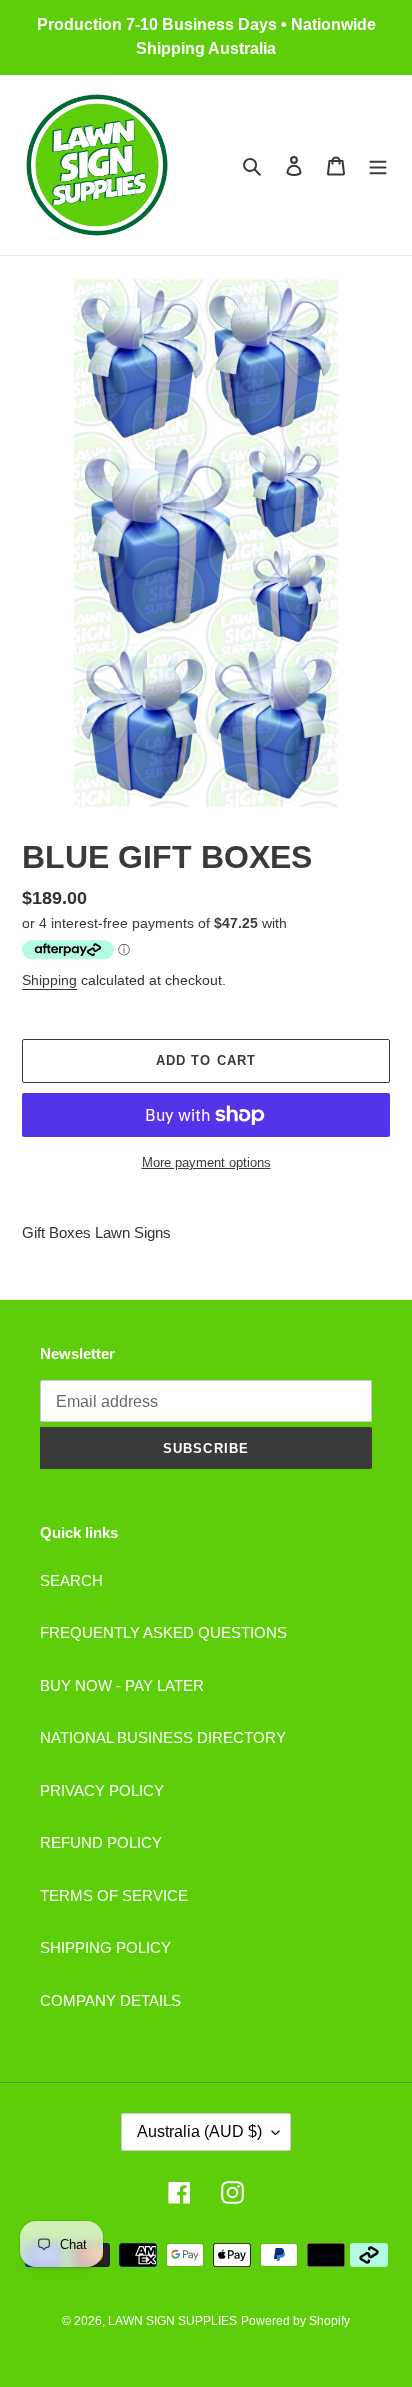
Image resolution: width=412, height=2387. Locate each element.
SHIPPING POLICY (105, 1947)
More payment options (206, 1162)
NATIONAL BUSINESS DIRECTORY (163, 1737)
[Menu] (378, 165)
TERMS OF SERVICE (114, 1895)
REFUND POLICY (101, 1842)
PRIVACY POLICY (102, 1790)
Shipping (49, 980)
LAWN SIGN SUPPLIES (172, 2321)
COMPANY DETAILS (110, 2000)
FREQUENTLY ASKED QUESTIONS (163, 1632)
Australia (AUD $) (199, 2131)
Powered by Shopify (295, 2321)
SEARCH (71, 1580)
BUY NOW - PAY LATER (122, 1685)
